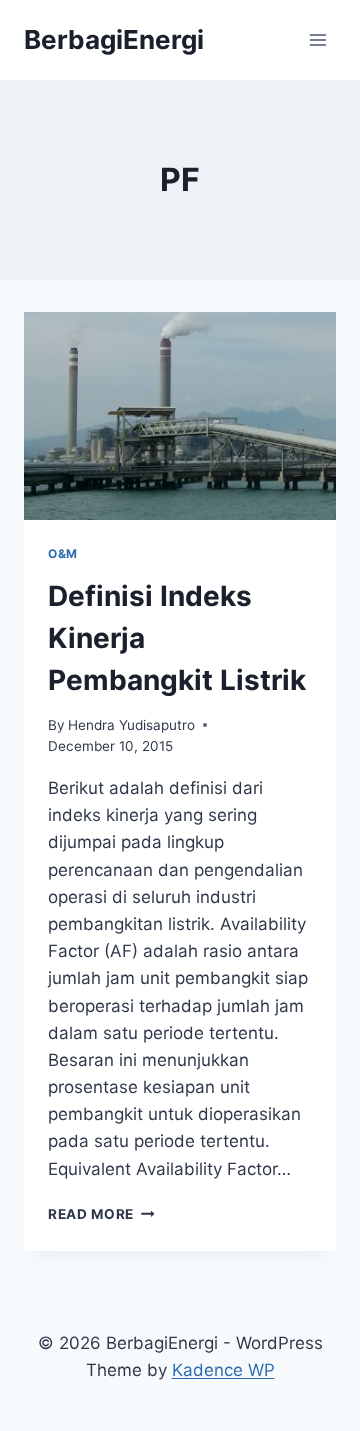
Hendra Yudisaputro (131, 725)
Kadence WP (223, 1370)
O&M (63, 553)
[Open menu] (317, 39)
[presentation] (180, 416)
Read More (101, 1214)
